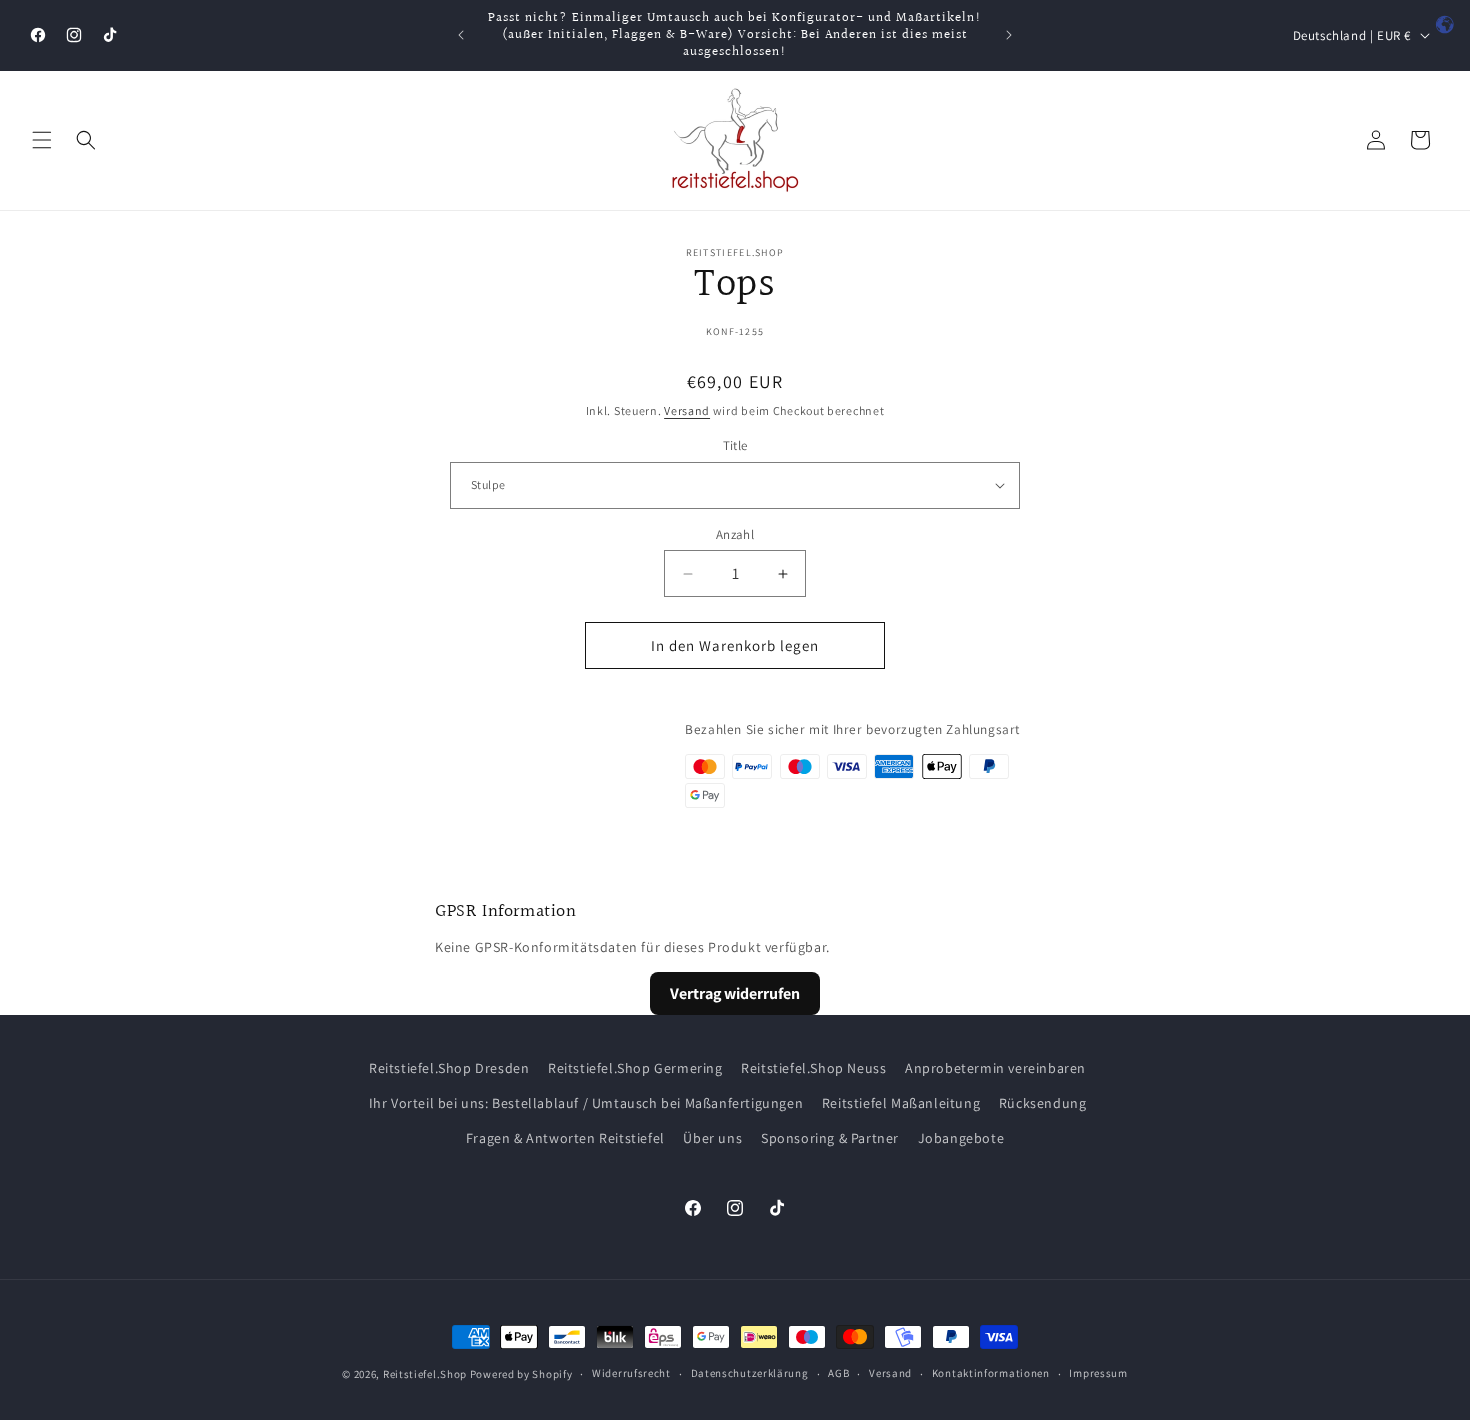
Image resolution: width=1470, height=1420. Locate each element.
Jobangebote (961, 1138)
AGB (838, 1373)
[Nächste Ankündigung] (1009, 35)
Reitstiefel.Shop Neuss (813, 1068)
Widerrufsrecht (631, 1373)
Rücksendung (1043, 1103)
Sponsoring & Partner (830, 1138)
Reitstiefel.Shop (425, 1374)
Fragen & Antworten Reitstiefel (565, 1138)
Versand (687, 410)
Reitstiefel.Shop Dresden (449, 1068)
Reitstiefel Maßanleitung (901, 1103)
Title (735, 445)
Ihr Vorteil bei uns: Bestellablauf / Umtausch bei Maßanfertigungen (586, 1103)
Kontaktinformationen (991, 1373)
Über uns (712, 1138)
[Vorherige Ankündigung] (461, 35)
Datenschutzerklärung (750, 1373)
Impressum (1098, 1373)
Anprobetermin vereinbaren (995, 1068)
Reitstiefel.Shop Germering (635, 1068)
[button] (42, 140)
